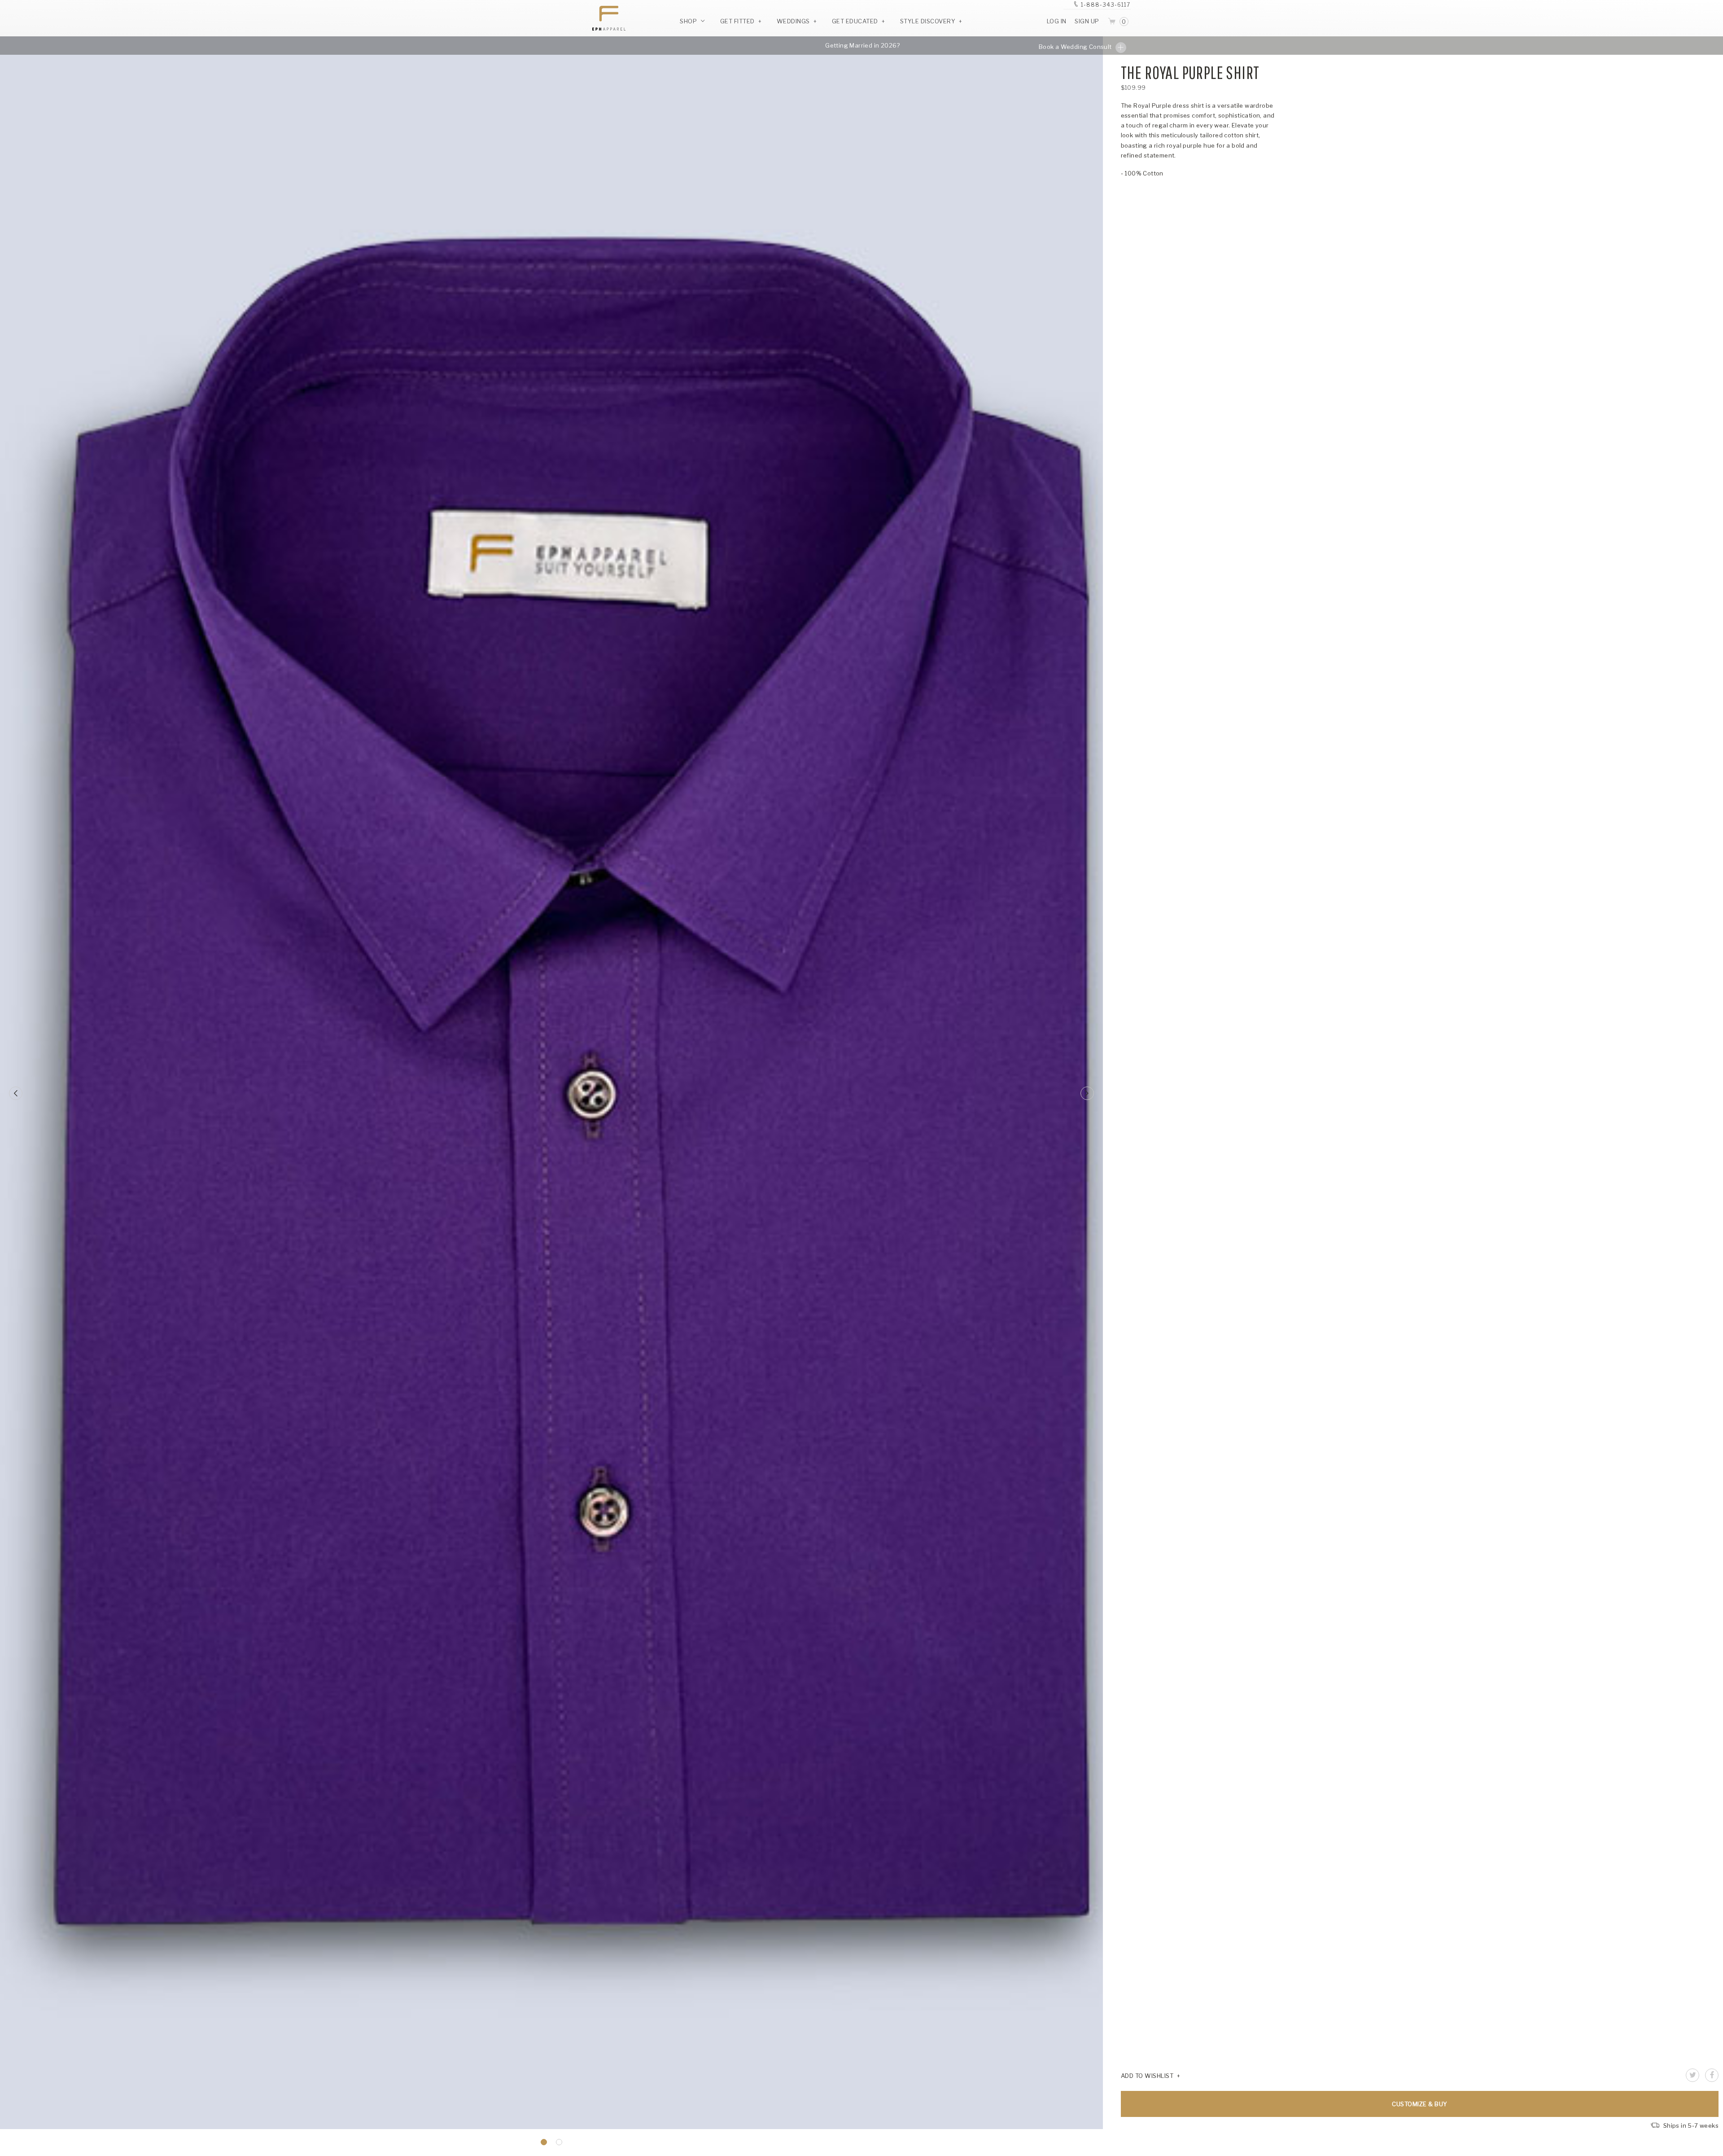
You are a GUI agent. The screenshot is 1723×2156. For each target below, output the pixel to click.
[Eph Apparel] (606, 18)
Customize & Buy (1420, 2104)
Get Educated (855, 21)
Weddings (793, 21)
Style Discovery (928, 21)
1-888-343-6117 (1106, 5)
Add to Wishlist (1147, 2076)
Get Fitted (737, 21)
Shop (689, 21)
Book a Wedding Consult (1076, 47)
